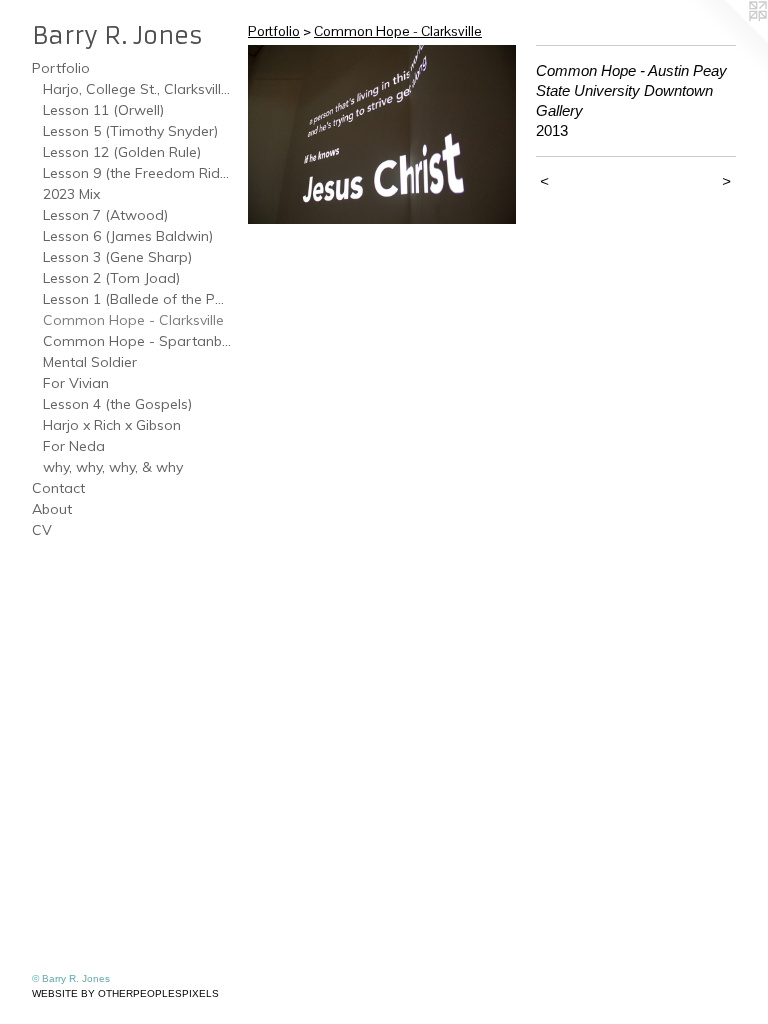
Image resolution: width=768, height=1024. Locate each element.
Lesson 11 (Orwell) (103, 110)
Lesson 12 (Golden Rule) (122, 152)
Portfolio (61, 68)
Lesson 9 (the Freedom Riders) (138, 173)
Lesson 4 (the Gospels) (117, 404)
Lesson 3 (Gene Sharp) (117, 257)
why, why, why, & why (113, 467)
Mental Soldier (90, 362)
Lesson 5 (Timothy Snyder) (130, 131)
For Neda (74, 446)
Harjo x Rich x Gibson (112, 425)
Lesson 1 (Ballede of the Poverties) (138, 299)
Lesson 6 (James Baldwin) (128, 236)
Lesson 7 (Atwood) (105, 215)
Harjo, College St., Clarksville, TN (138, 89)
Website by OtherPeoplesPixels (125, 993)
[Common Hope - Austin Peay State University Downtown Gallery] (382, 134)
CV (42, 530)
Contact (58, 488)
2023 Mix (71, 194)
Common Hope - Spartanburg (138, 341)
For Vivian (76, 383)
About (52, 509)
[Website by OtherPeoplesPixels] (728, 40)
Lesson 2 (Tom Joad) (111, 278)
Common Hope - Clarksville (133, 320)
